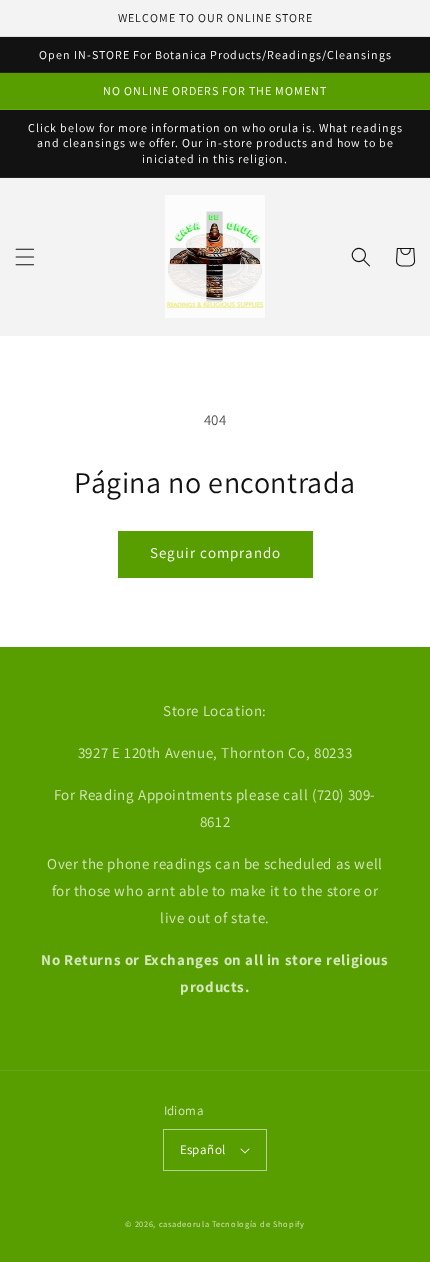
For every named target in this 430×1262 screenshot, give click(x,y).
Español (203, 1149)
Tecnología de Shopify (258, 1223)
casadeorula (184, 1223)
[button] (25, 257)
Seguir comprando (215, 552)
